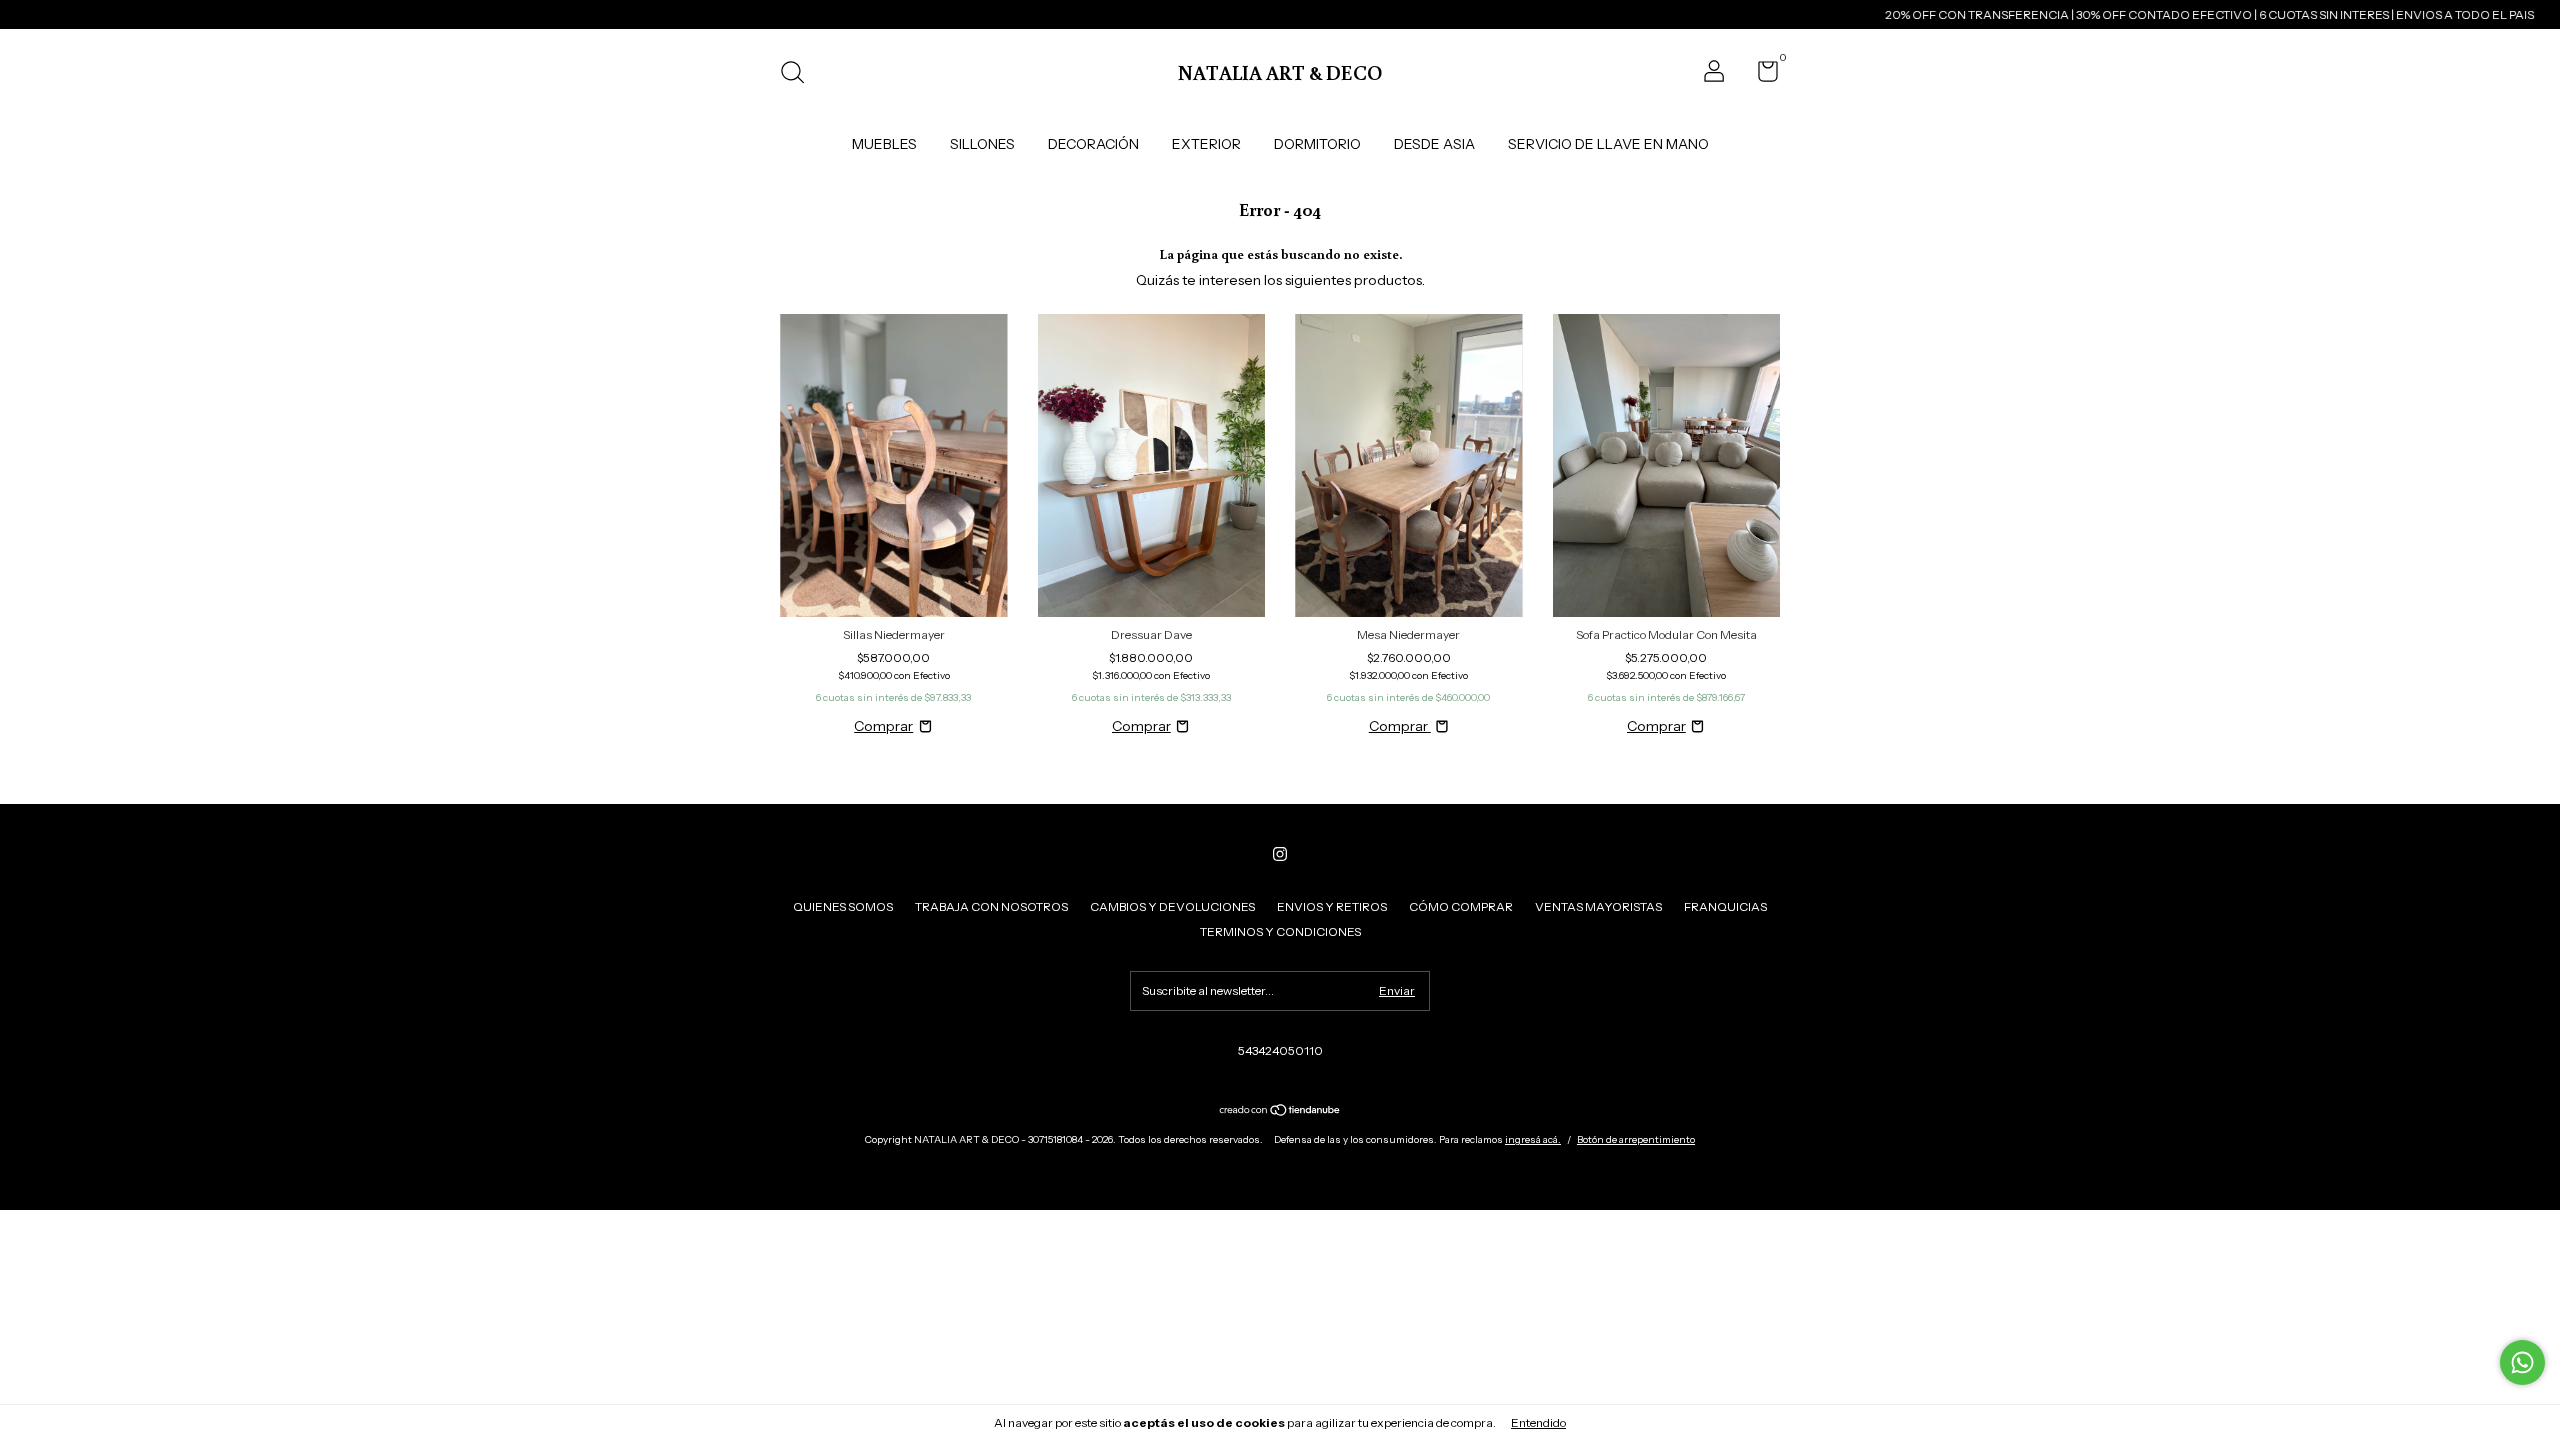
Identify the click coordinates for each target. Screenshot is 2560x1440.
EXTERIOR (1206, 144)
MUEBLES (884, 144)
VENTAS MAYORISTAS (1598, 906)
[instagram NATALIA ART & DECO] (1280, 854)
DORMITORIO (1317, 144)
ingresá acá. (1533, 1139)
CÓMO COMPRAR (1461, 906)
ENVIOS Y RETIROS (1332, 906)
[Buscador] (799, 74)
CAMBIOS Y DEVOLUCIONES (1172, 906)
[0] (1760, 75)
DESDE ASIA (1434, 144)
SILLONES (982, 144)
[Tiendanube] (1280, 1112)
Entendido (1538, 1422)
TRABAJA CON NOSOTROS (991, 906)
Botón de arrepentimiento (1636, 1139)
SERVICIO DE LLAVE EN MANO (1608, 144)
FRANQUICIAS (1725, 906)
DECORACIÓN (1093, 144)
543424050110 (1280, 1050)
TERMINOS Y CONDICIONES (1280, 931)
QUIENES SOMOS (843, 906)
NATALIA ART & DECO (1280, 72)
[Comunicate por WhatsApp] (2522, 1362)
